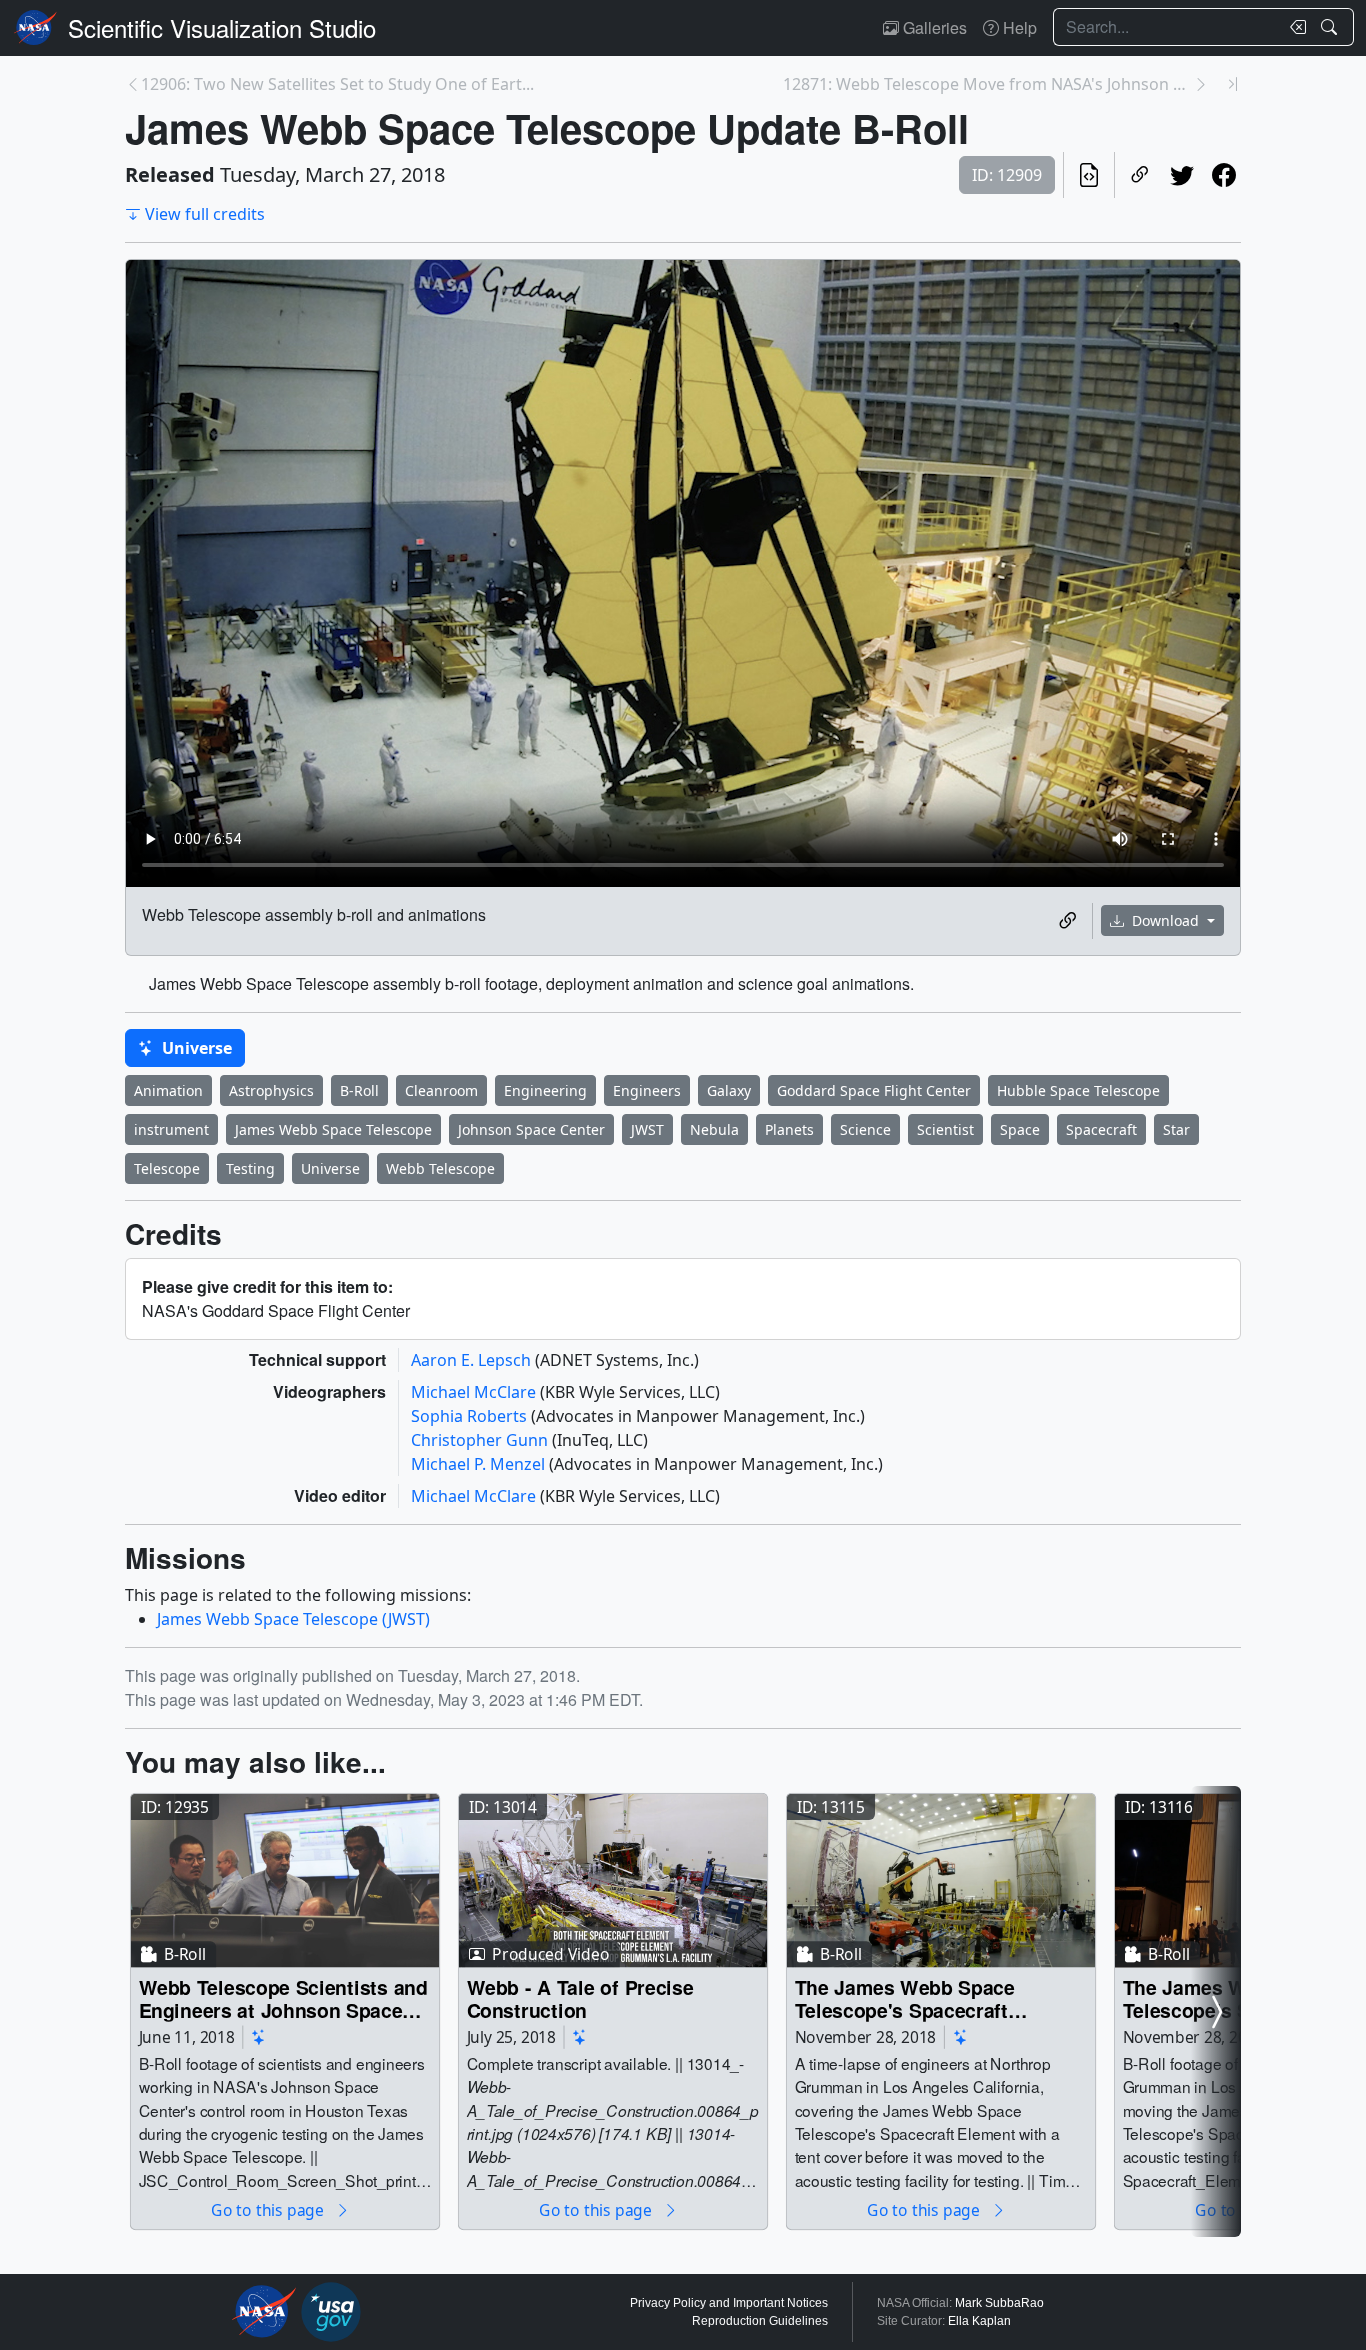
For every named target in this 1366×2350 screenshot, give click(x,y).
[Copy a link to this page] (1140, 175)
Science (865, 1129)
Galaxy (729, 1090)
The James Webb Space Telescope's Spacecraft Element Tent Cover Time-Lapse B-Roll (915, 1998)
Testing (250, 1168)
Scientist (945, 1129)
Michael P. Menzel (480, 1464)
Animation (168, 1090)
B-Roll (359, 1090)
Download (1165, 920)
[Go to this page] (285, 1881)
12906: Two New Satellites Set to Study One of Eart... (337, 84)
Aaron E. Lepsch (473, 1360)
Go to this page (269, 2209)
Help (1018, 27)
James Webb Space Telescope (333, 1129)
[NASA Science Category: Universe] (259, 2037)
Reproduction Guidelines (760, 2321)
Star (1176, 1129)
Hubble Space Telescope (1078, 1090)
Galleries (933, 27)
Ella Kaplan (979, 2321)
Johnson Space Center (531, 1129)
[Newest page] (1233, 84)
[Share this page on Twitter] (1182, 175)
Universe (195, 1048)
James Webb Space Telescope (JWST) (293, 1619)
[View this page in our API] (1089, 175)
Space (1020, 1129)
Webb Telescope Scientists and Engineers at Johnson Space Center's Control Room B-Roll (283, 1998)
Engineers (647, 1090)
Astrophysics (271, 1090)
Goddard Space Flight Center (874, 1090)
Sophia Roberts (471, 1416)
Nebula (714, 1129)
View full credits (205, 214)
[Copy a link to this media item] (1068, 921)
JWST (647, 1129)
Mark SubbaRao (999, 2303)
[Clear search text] (1294, 27)
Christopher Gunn (481, 1440)
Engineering (545, 1090)
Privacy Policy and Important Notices (729, 2303)
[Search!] (1331, 27)
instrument (171, 1129)
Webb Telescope (440, 1168)
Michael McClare (475, 1392)
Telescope (167, 1168)
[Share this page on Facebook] (1224, 175)
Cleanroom (441, 1090)
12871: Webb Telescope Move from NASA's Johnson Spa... (988, 84)
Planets (789, 1129)
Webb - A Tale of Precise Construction (580, 1998)
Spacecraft (1101, 1129)
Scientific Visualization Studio (222, 27)
